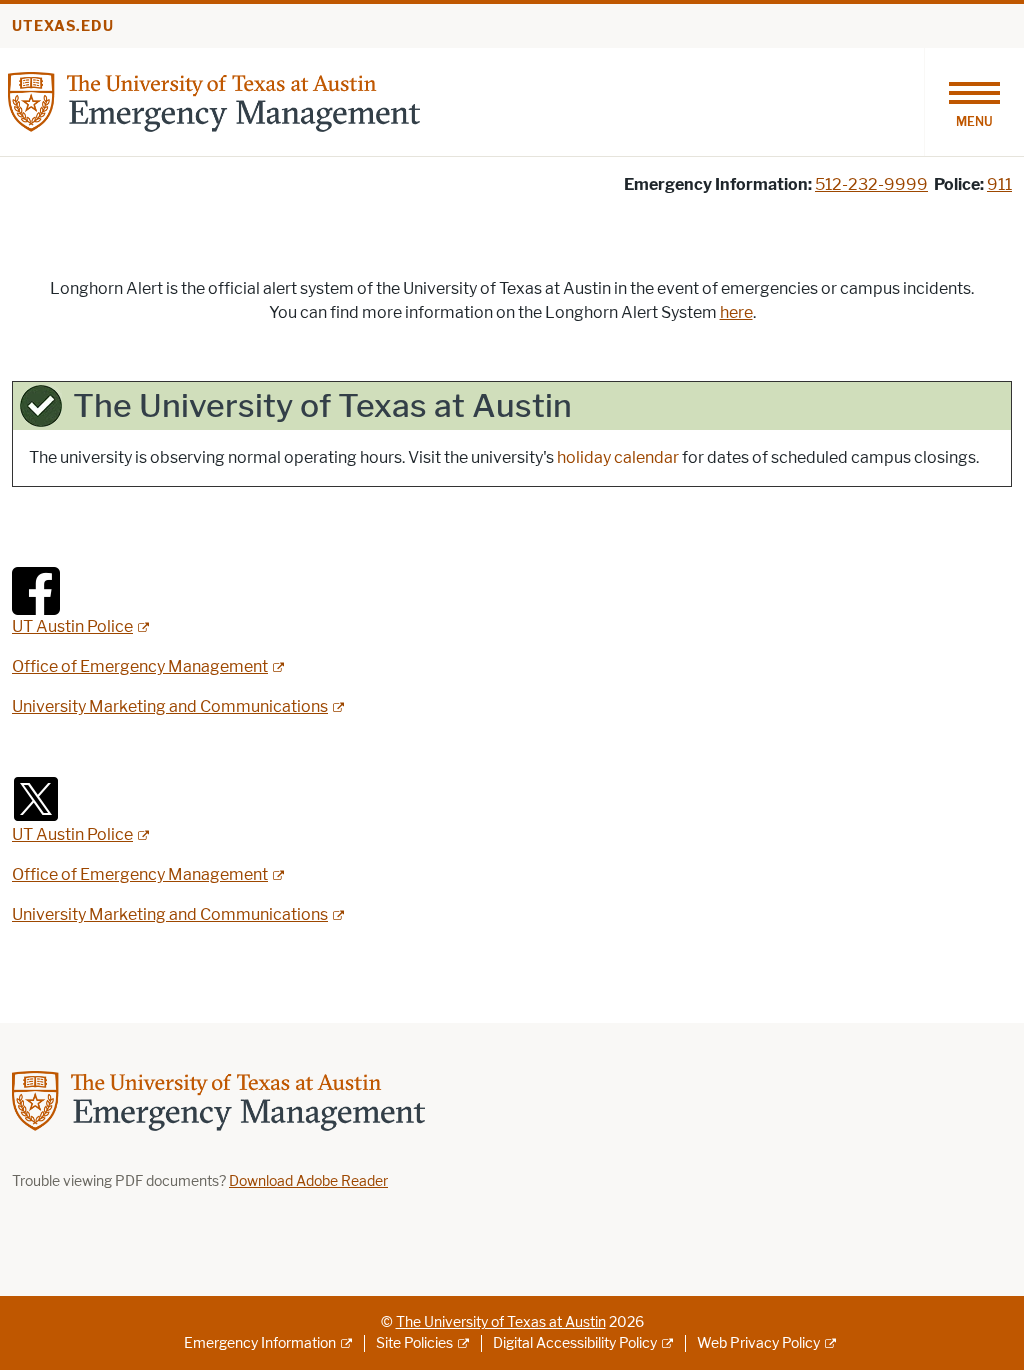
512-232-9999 (871, 184)
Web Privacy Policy (758, 1343)
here (736, 312)
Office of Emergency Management (140, 666)
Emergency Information (260, 1343)
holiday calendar (618, 457)
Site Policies (414, 1343)
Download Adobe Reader (308, 1181)
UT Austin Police (72, 626)
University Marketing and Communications (170, 706)
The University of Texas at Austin (501, 1322)
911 (999, 184)
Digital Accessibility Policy (575, 1343)
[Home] (214, 100)
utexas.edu (63, 26)
